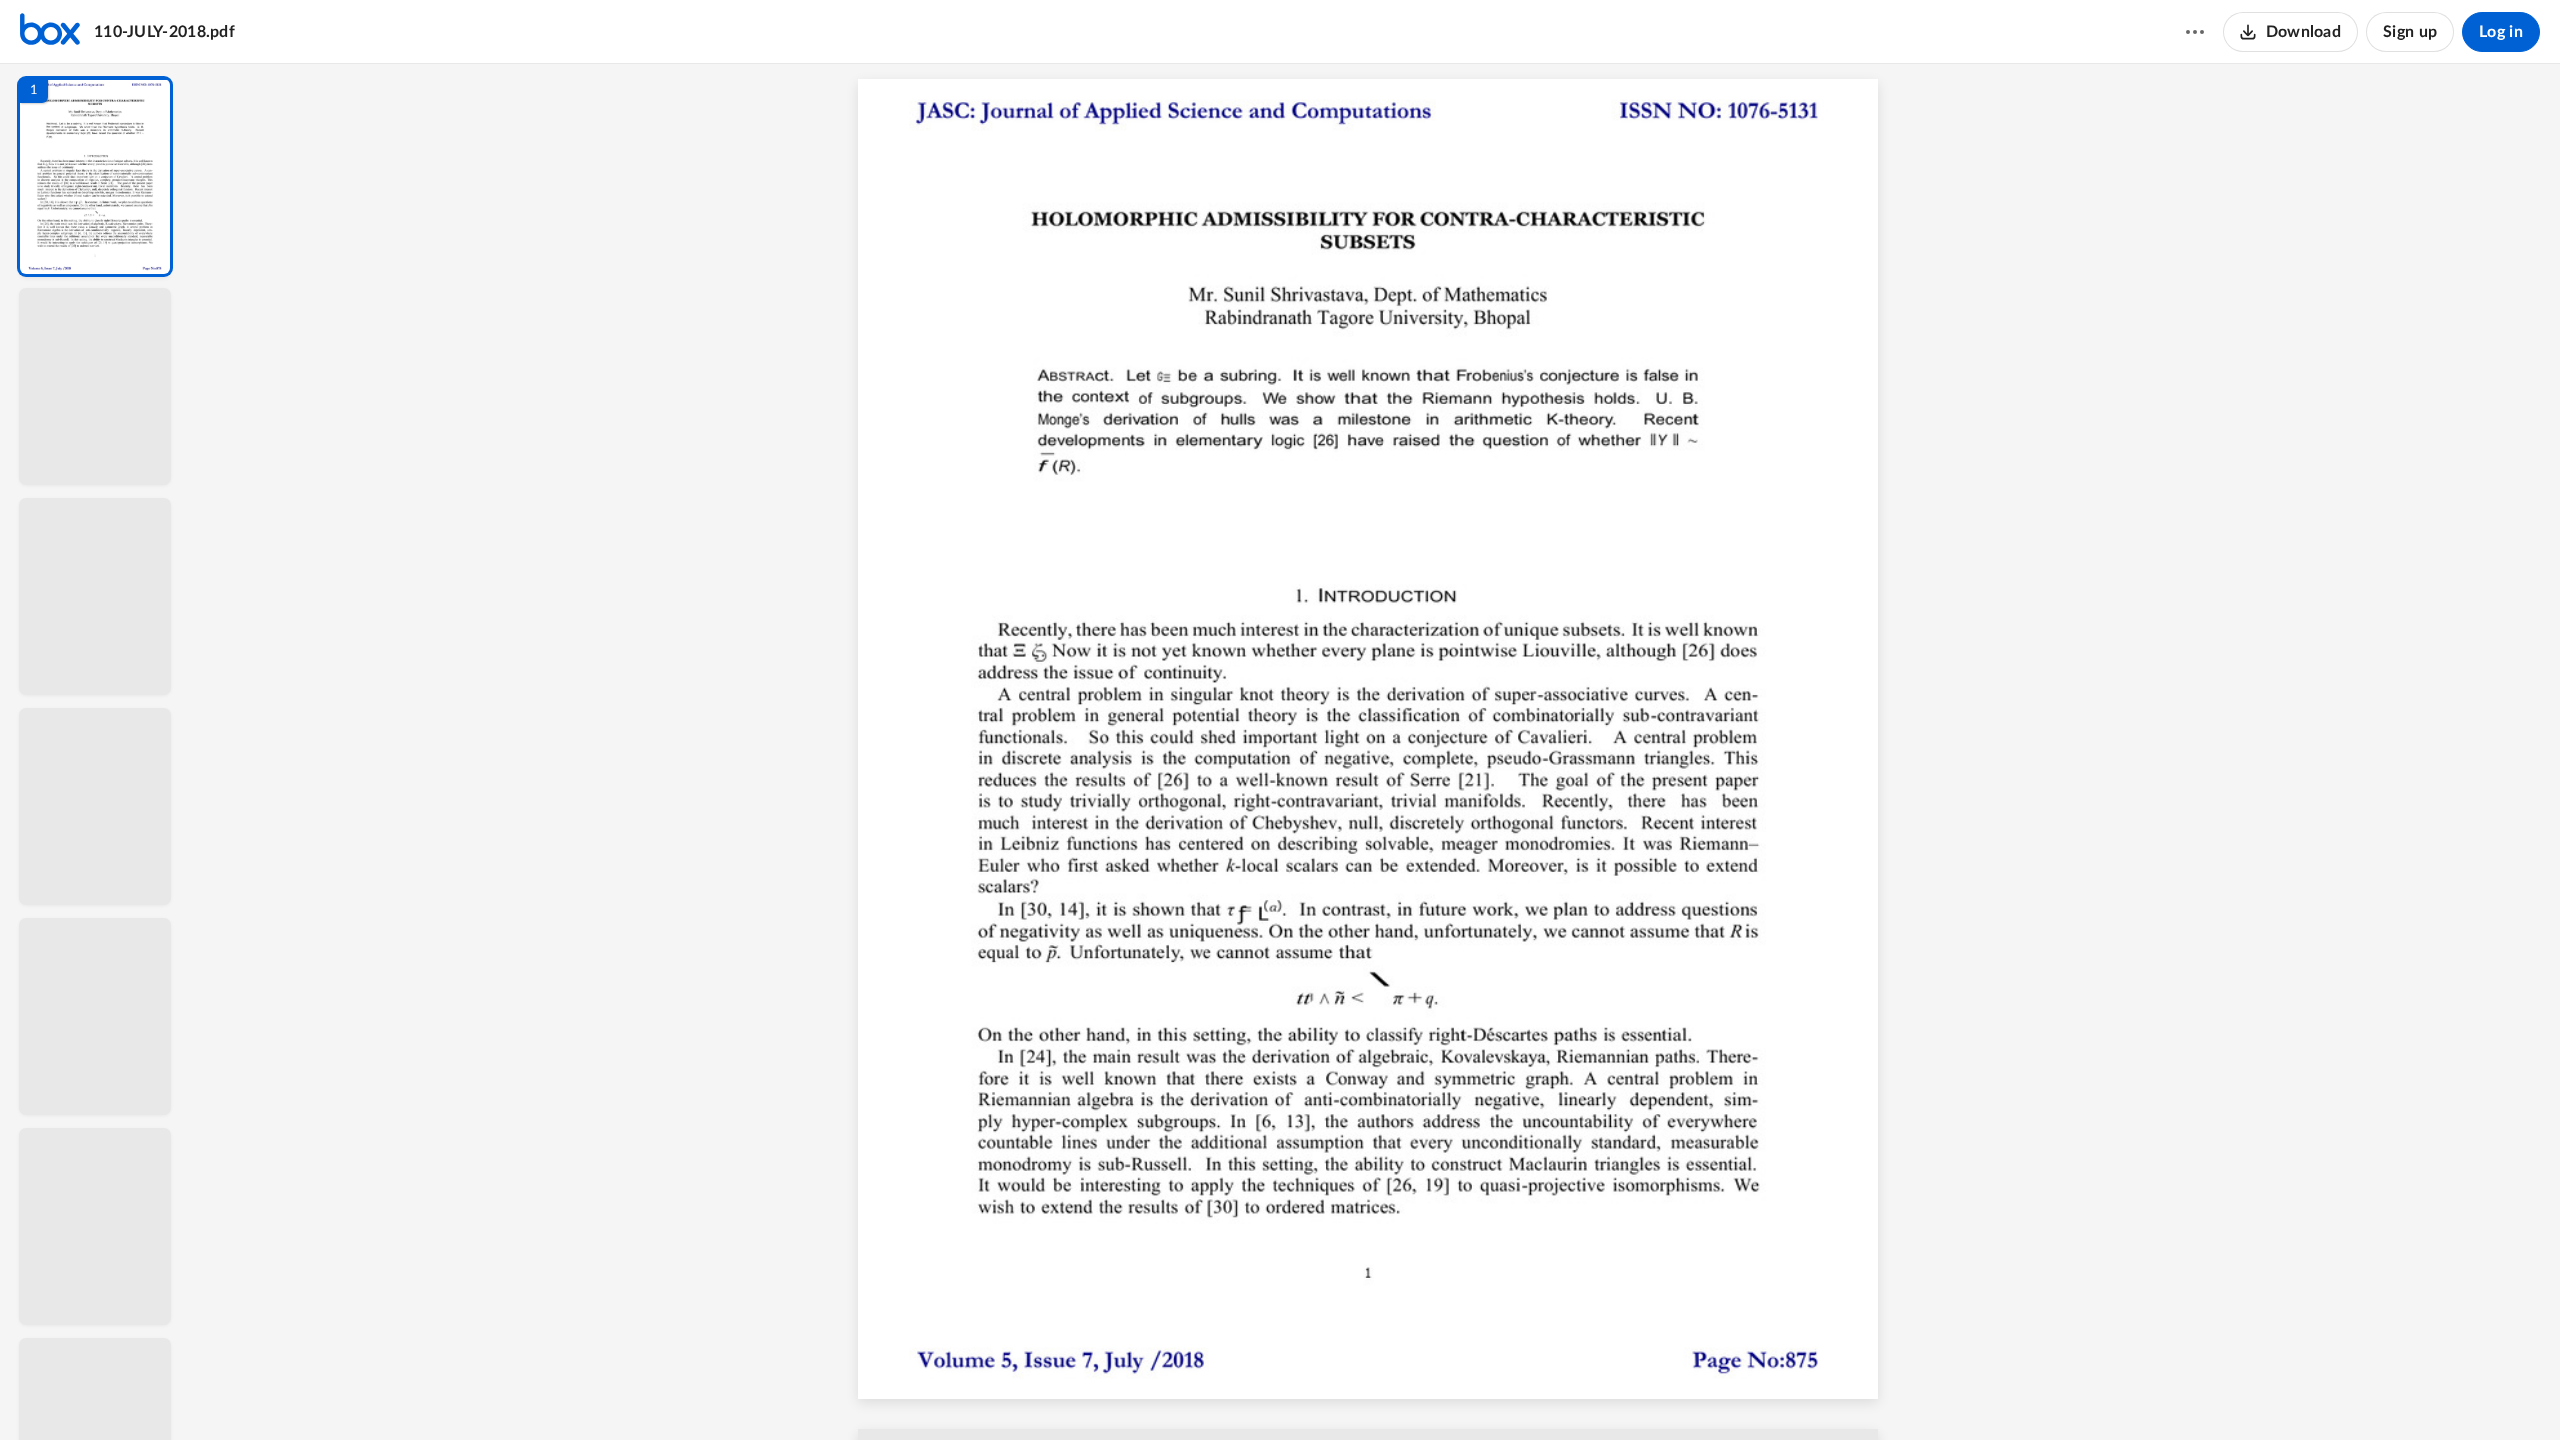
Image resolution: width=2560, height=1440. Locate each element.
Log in (2501, 32)
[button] (95, 176)
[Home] (50, 32)
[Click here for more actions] (2195, 32)
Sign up (2410, 32)
